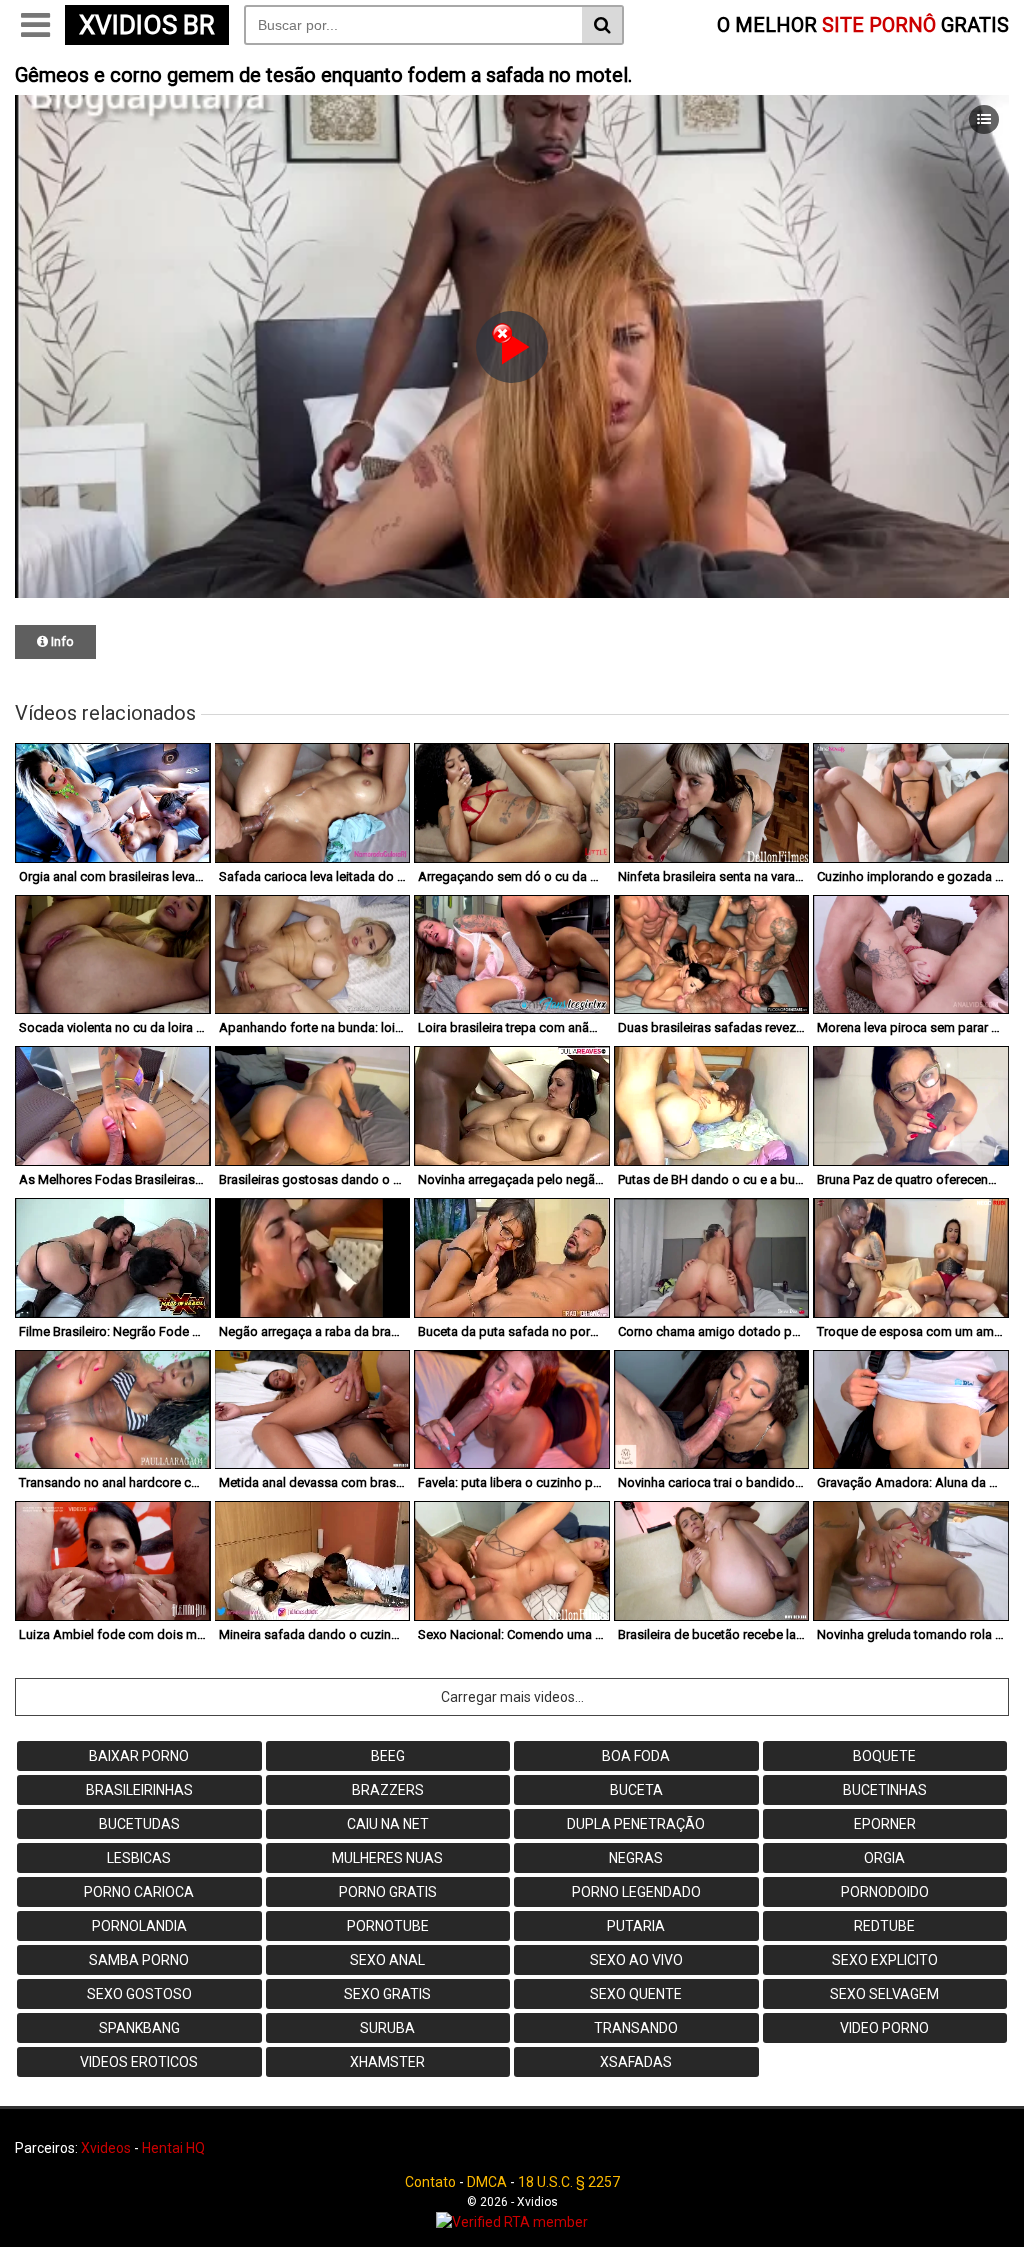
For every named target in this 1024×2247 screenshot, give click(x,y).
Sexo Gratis (387, 1994)
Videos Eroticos (139, 2062)
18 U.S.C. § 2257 (569, 2182)
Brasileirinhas (139, 1790)
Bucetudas (139, 1824)
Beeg (388, 1756)
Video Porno (884, 2028)
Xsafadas (636, 2062)
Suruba (387, 2028)
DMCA (487, 2182)
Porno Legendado (636, 1892)
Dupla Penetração (636, 1824)
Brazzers (388, 1790)
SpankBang (139, 2028)
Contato (430, 2182)
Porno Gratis (388, 1892)
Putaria (636, 1926)
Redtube (884, 1926)
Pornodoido (885, 1892)
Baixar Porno (139, 1756)
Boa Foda (636, 1756)
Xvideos (106, 2148)
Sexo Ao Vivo (636, 1960)
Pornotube (388, 1926)
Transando (636, 2028)
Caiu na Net (388, 1824)
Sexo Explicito (885, 1960)
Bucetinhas (885, 1790)
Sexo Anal (387, 1960)
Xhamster (387, 2062)
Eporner (885, 1824)
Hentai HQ (173, 2148)
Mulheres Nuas (387, 1858)
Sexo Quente (636, 1994)
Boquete (884, 1756)
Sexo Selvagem (884, 1994)
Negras (636, 1858)
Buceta (636, 1790)
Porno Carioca (139, 1892)
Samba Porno (139, 1960)
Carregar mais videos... (512, 1697)
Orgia (884, 1858)
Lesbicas (139, 1858)
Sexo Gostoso (139, 1994)
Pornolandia (139, 1926)
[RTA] (512, 2222)
